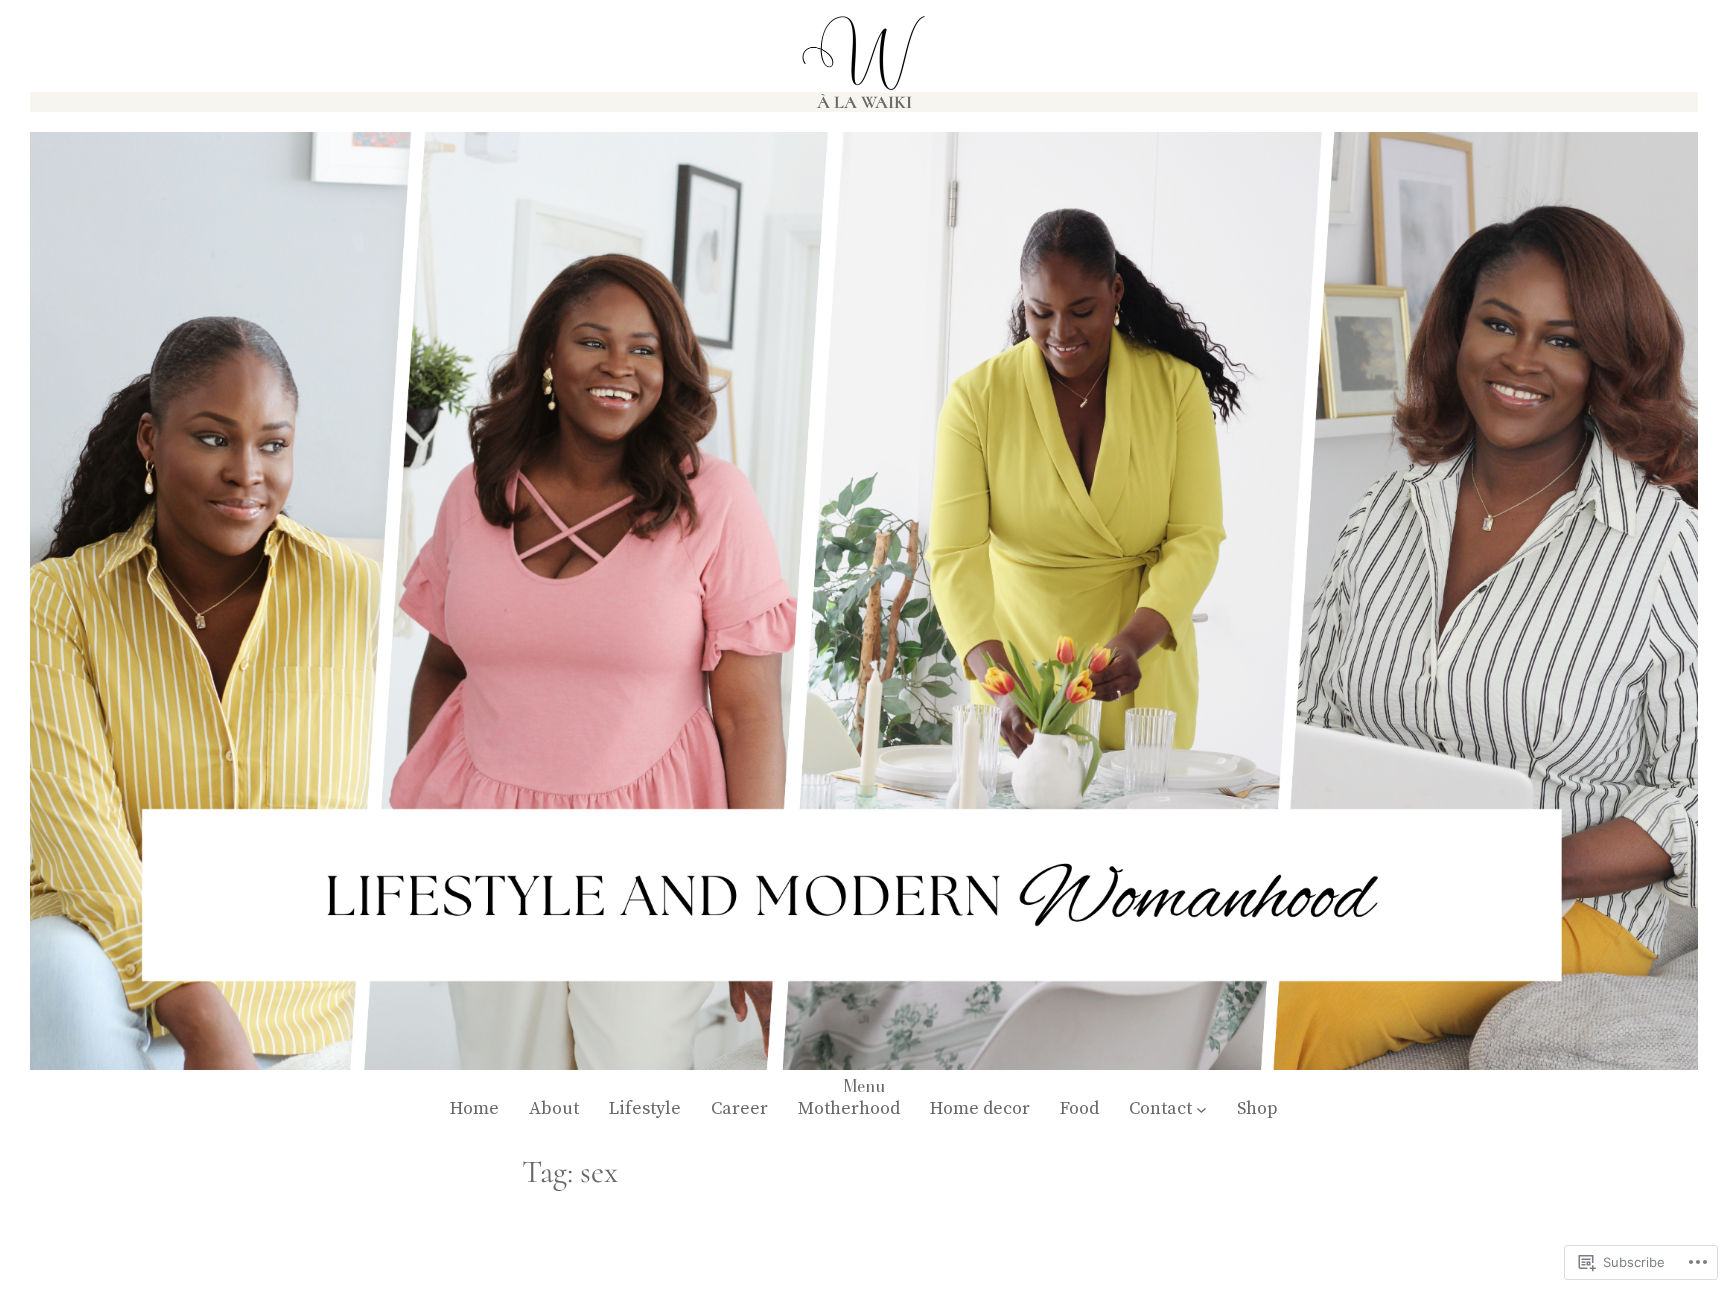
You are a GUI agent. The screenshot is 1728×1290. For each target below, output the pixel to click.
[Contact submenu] (1201, 1109)
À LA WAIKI (864, 102)
